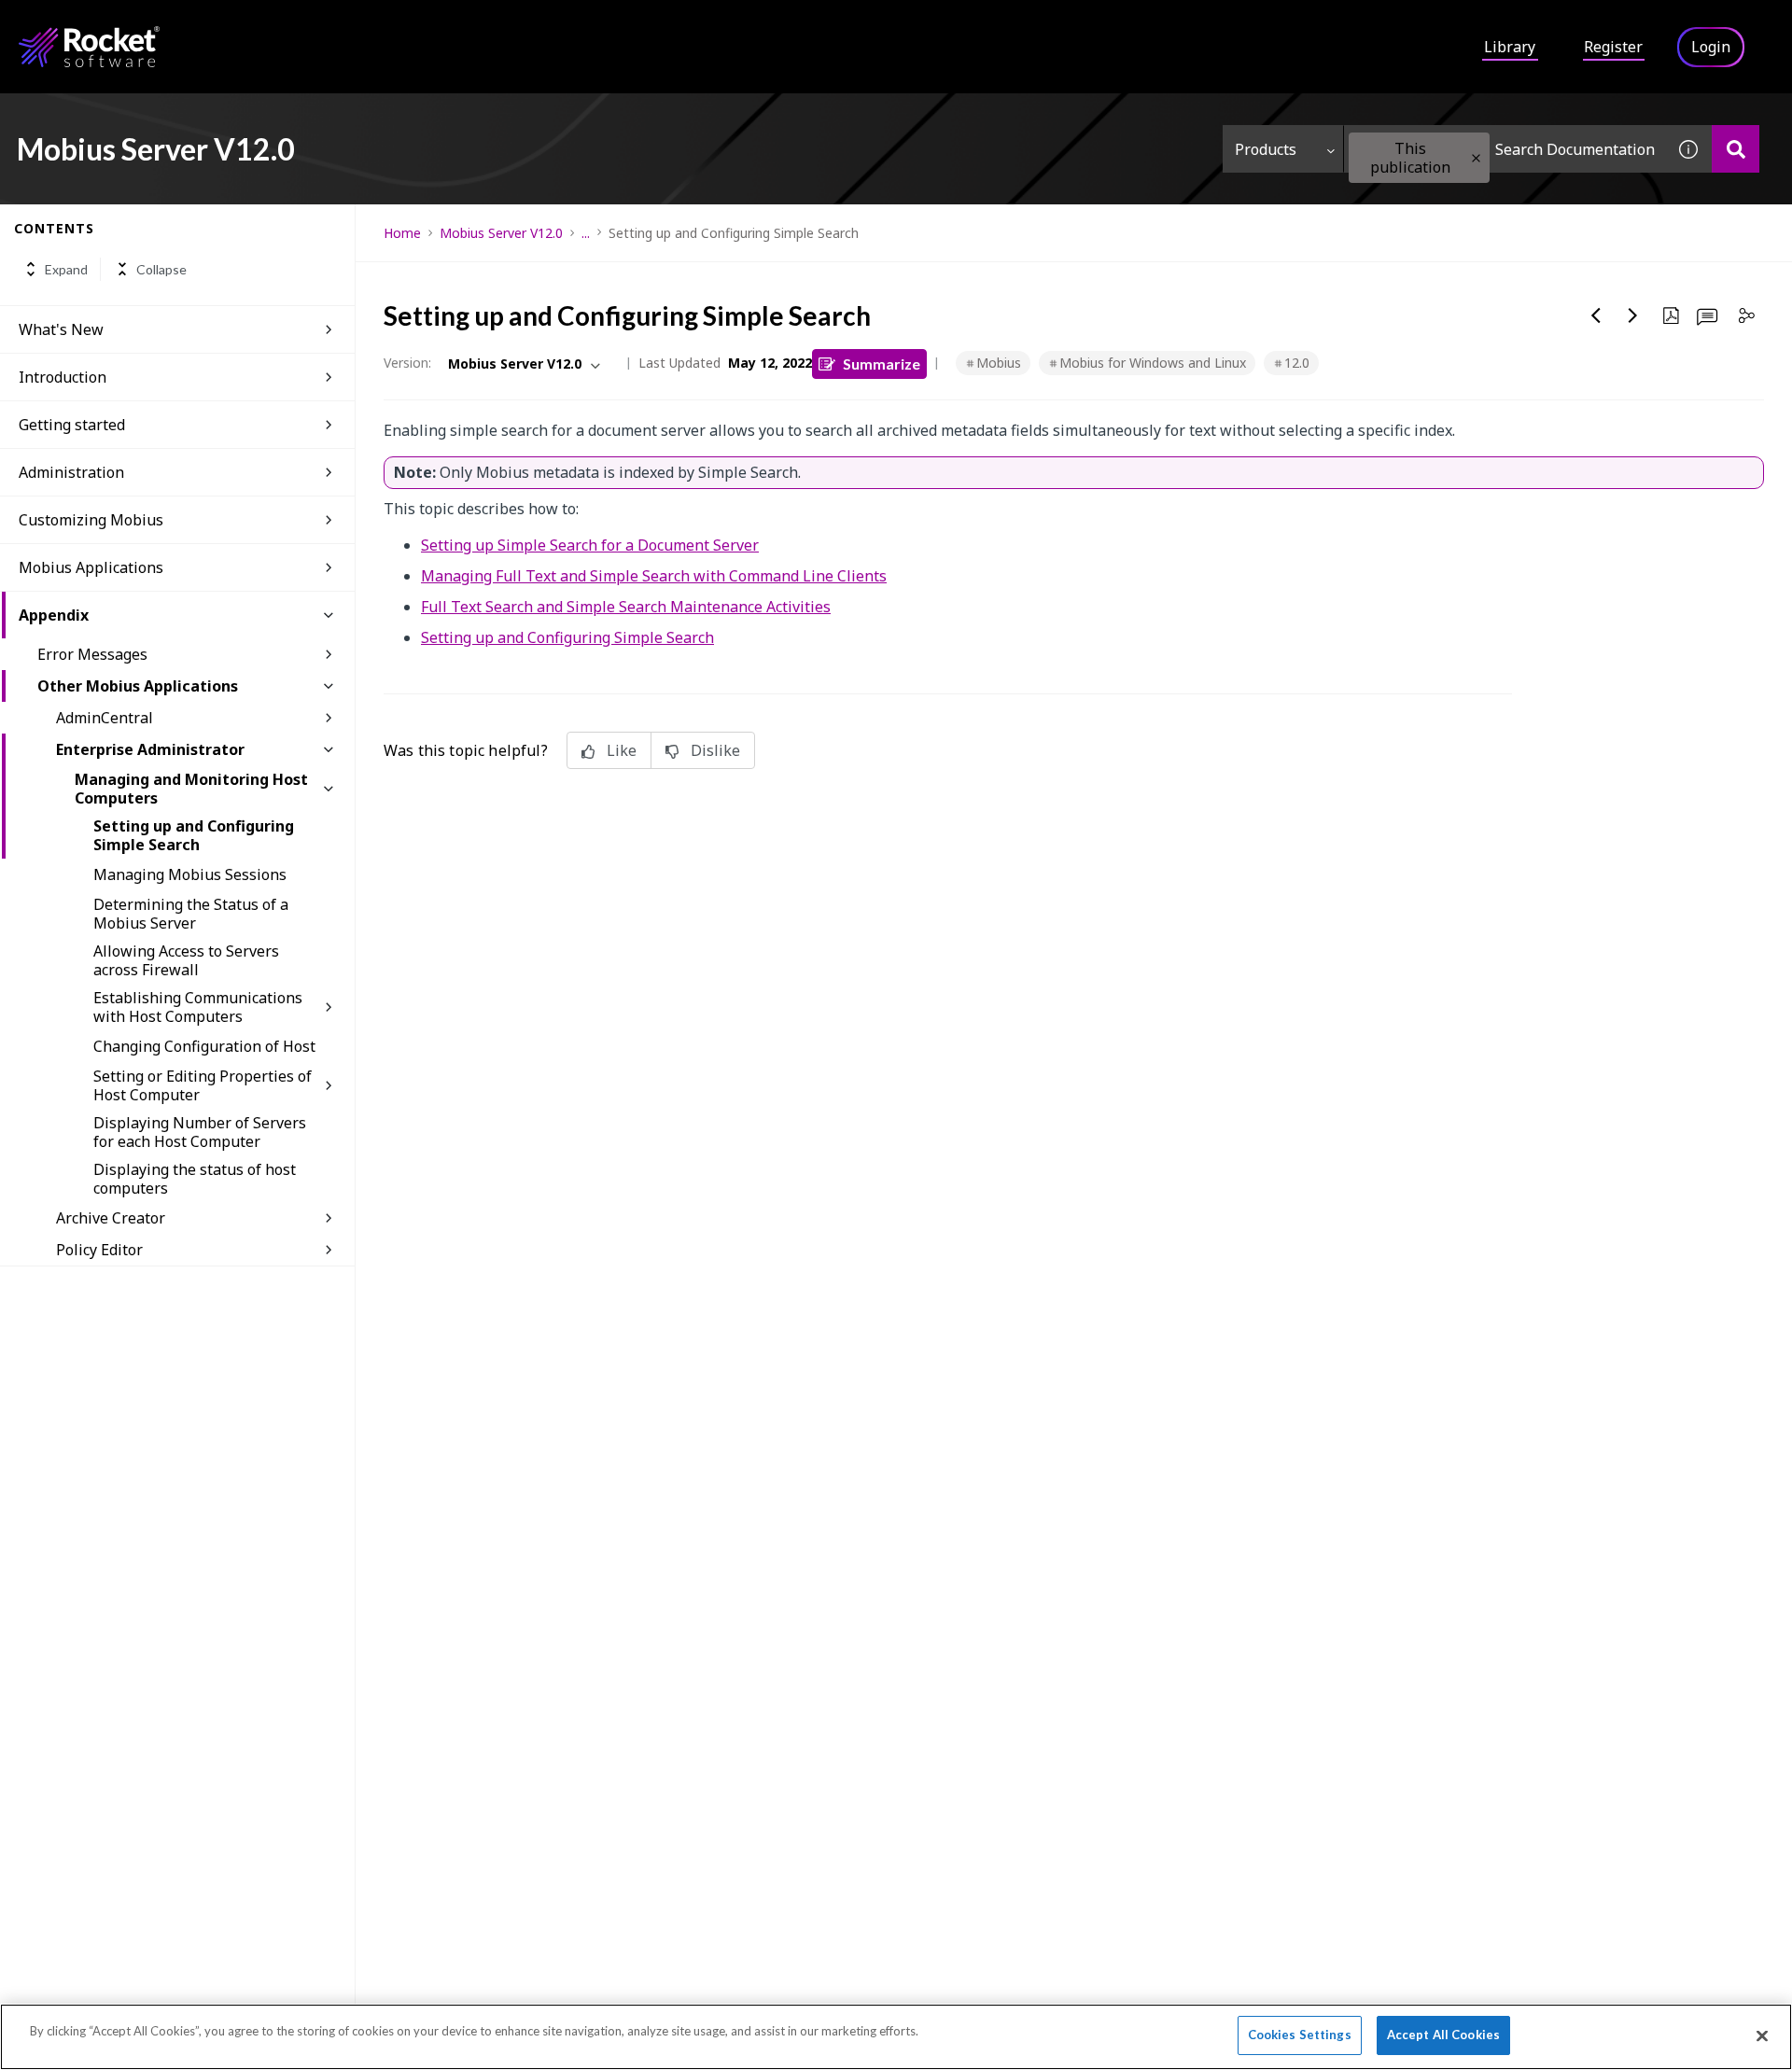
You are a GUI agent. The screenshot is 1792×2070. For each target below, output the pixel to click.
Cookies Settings (1300, 2035)
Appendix (54, 615)
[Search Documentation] (1736, 149)
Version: (407, 363)
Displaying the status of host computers (195, 1179)
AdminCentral (105, 718)
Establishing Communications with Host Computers (198, 1007)
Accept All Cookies (1443, 2035)
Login (1711, 47)
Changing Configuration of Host (204, 1046)
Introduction (63, 377)
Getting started (72, 425)
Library (1510, 47)
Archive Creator (111, 1218)
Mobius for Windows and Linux (1153, 363)
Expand (66, 269)
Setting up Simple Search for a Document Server (590, 545)
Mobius (999, 363)
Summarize (882, 364)
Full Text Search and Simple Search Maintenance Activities (626, 607)
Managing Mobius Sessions (190, 874)
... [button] (586, 233)
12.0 (1297, 363)
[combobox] (1505, 149)
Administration (71, 472)
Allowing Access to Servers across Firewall (186, 960)
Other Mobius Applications (138, 686)
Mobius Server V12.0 (501, 233)
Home (402, 233)
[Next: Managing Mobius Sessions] (1633, 315)
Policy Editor (99, 1250)
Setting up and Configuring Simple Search (194, 835)
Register (1613, 47)
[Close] (1762, 2035)
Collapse (161, 269)
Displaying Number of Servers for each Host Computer (200, 1132)
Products (1266, 149)
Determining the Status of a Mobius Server (191, 914)
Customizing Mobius (91, 520)
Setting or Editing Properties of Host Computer (203, 1085)
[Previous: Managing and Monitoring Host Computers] (1596, 315)
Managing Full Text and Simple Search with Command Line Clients (654, 576)
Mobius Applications (91, 567)
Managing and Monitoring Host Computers (191, 789)
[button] (1476, 158)
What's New (61, 329)
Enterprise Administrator (150, 749)
